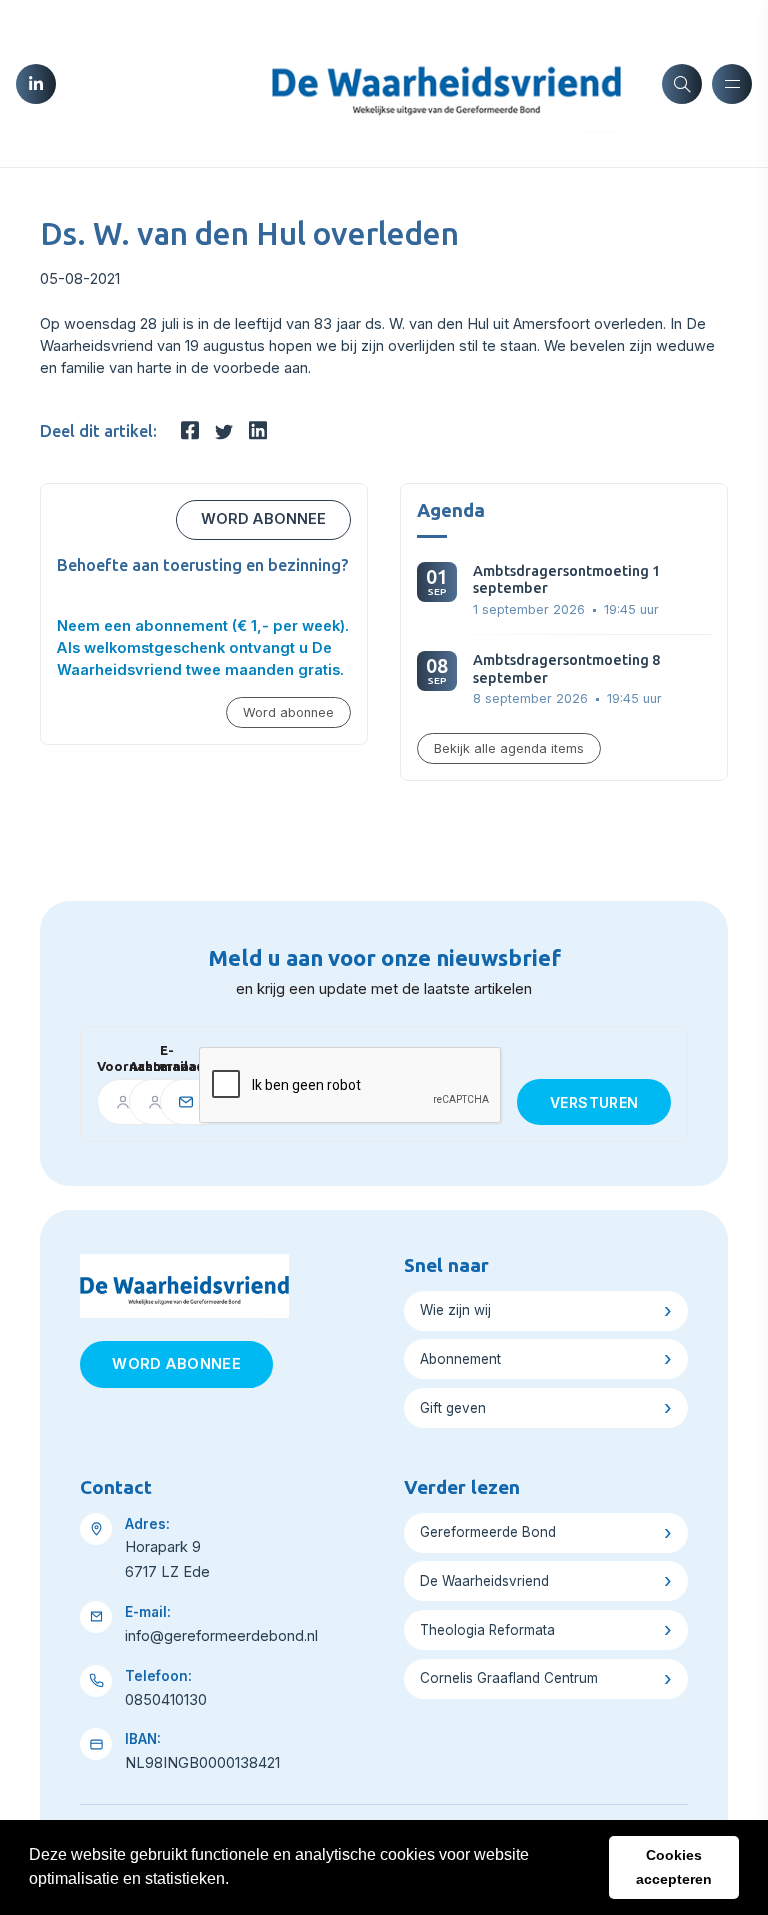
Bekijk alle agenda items (509, 748)
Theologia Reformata (487, 1630)
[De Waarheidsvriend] (446, 82)
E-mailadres (172, 1058)
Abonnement (460, 1359)
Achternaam (137, 1066)
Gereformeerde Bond (488, 1532)
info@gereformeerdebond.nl (221, 1636)
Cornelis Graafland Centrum (509, 1678)
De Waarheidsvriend (484, 1581)
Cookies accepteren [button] (674, 1867)
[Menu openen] (732, 84)
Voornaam (105, 1066)
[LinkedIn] (36, 84)
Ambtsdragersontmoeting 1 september (566, 579)
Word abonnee (263, 519)
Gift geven (453, 1408)
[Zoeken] (682, 84)
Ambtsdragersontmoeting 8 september (566, 668)
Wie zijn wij (455, 1310)
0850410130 (166, 1700)
